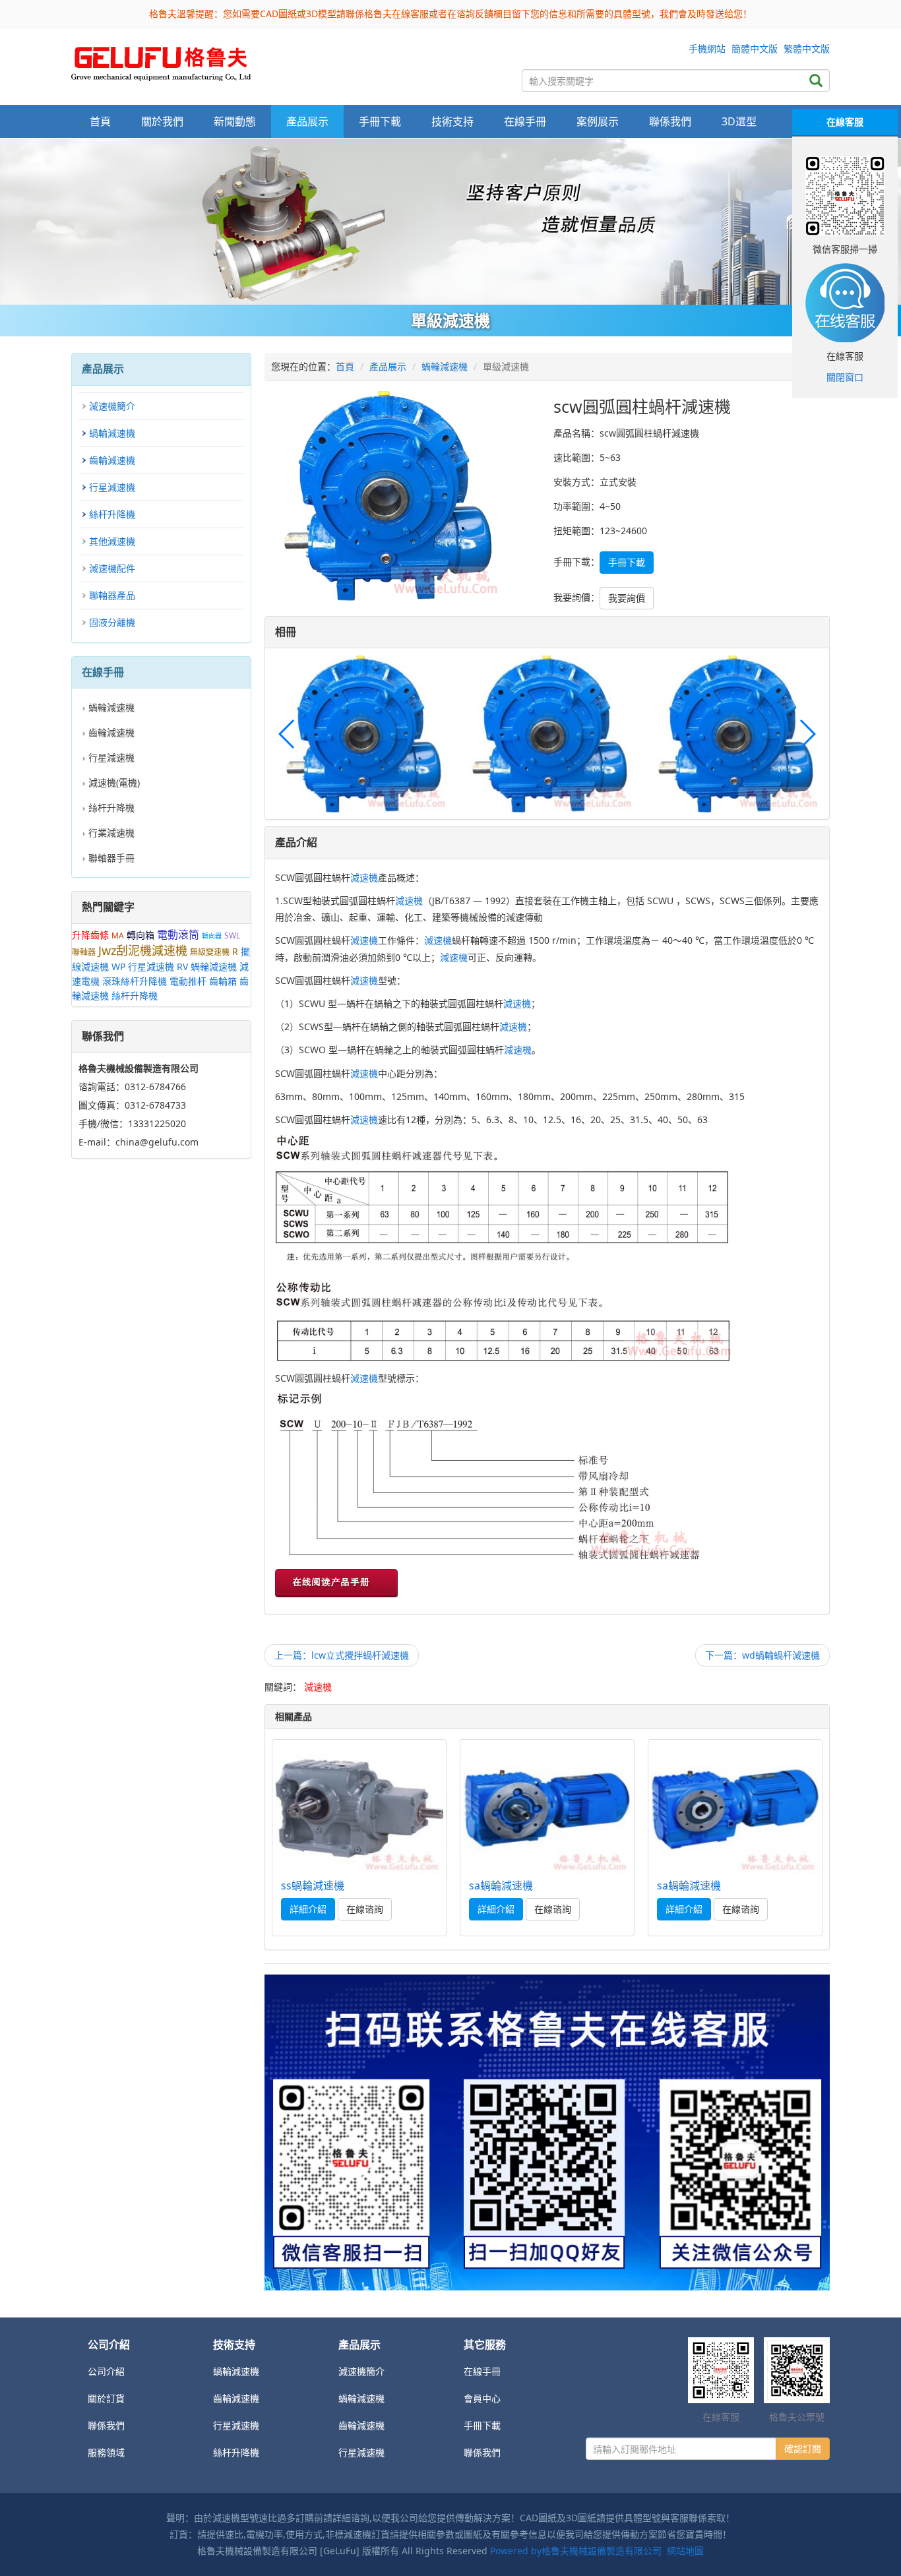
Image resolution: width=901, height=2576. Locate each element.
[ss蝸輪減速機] (359, 1808)
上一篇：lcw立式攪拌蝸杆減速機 (342, 1655)
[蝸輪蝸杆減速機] (450, 222)
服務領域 (106, 2452)
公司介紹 (106, 2371)
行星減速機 (112, 487)
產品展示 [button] (307, 121)
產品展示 (388, 366)
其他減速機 (112, 541)
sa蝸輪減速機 (501, 1886)
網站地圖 (685, 2551)
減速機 (364, 877)
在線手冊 (482, 2371)
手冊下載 (482, 2425)
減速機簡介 (112, 406)
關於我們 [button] (162, 121)
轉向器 (212, 936)
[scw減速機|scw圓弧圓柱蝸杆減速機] (161, 60)
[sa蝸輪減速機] (547, 1808)
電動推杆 (188, 981)
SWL (232, 935)
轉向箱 (140, 935)
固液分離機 (112, 622)
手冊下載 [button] (380, 121)
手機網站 (707, 48)
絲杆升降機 (112, 514)
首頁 (100, 121)
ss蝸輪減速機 (313, 1886)
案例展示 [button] (598, 121)
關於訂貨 (106, 2398)
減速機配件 (112, 568)
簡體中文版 (755, 48)
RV (182, 966)
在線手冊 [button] (525, 121)
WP (118, 966)
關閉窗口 (845, 377)
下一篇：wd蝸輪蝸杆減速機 (762, 1655)
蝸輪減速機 (112, 433)
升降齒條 (90, 935)
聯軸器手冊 (111, 858)
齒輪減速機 (112, 460)
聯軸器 (84, 952)
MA (118, 935)
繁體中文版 (807, 48)
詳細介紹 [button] (308, 1909)
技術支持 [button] (452, 121)
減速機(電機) (114, 782)
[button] (807, 734)
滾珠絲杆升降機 (135, 981)
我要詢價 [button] (627, 598)
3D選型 (739, 121)
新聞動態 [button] (235, 121)
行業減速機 (111, 833)
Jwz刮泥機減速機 (143, 950)
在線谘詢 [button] (365, 1909)
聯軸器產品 (112, 595)
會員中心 (482, 2398)
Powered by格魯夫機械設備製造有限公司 (576, 2551)
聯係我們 (670, 121)
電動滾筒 (178, 935)
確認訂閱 (803, 2448)
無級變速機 (210, 952)
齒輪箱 (223, 981)
